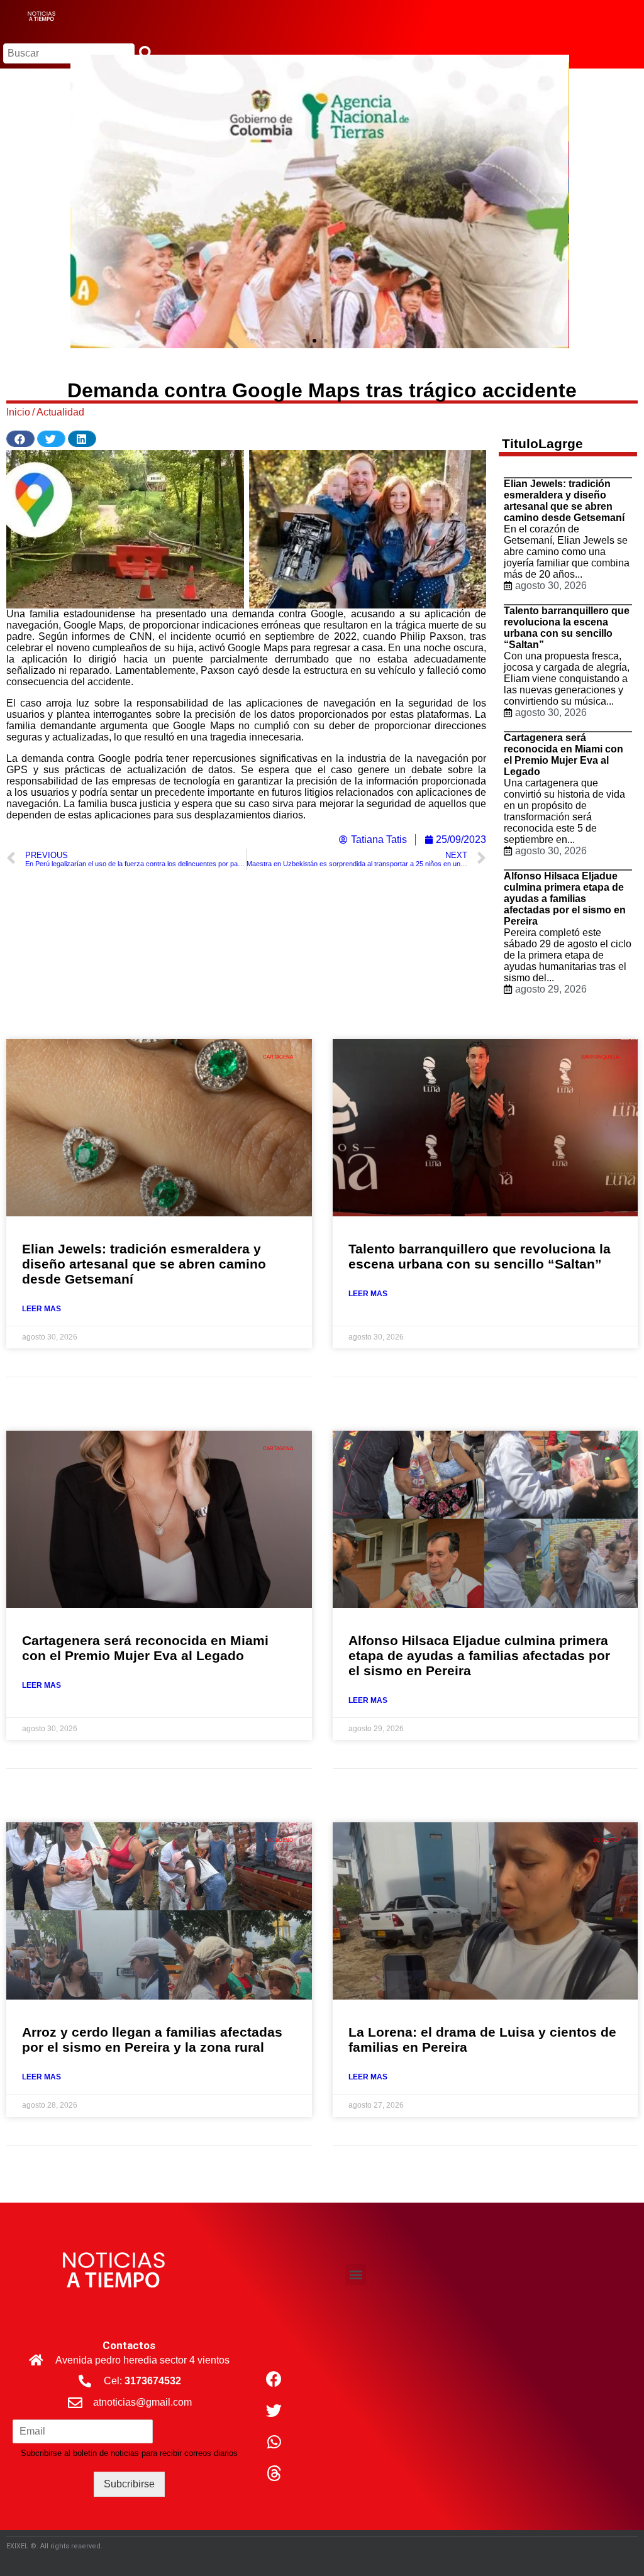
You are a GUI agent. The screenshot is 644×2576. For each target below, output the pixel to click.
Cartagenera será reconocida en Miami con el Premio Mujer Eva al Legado (563, 755)
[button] (303, 341)
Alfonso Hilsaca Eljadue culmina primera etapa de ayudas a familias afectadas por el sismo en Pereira (565, 899)
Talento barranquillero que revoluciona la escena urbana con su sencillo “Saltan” (567, 628)
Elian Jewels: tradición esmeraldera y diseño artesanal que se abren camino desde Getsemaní (564, 501)
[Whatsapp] (274, 2441)
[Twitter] (274, 2410)
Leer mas (42, 1309)
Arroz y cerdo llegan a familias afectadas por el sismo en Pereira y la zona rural (152, 2039)
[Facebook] (274, 2379)
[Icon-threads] (274, 2473)
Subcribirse (129, 2484)
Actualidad (60, 412)
